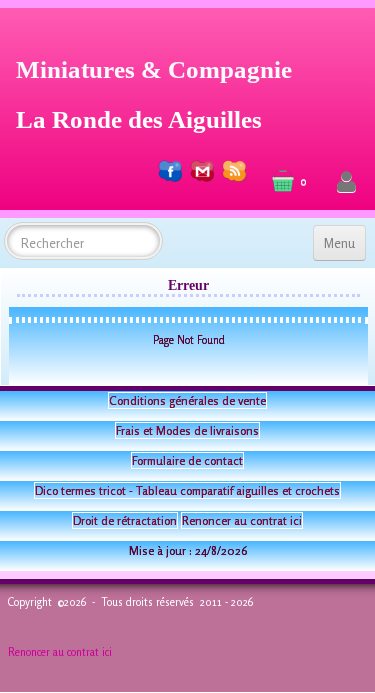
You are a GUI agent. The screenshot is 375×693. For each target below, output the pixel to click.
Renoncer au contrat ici (242, 520)
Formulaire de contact (187, 460)
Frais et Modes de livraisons (187, 430)
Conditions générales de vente (187, 400)
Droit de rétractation (125, 520)
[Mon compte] (346, 182)
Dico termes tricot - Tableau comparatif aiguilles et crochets (187, 490)
